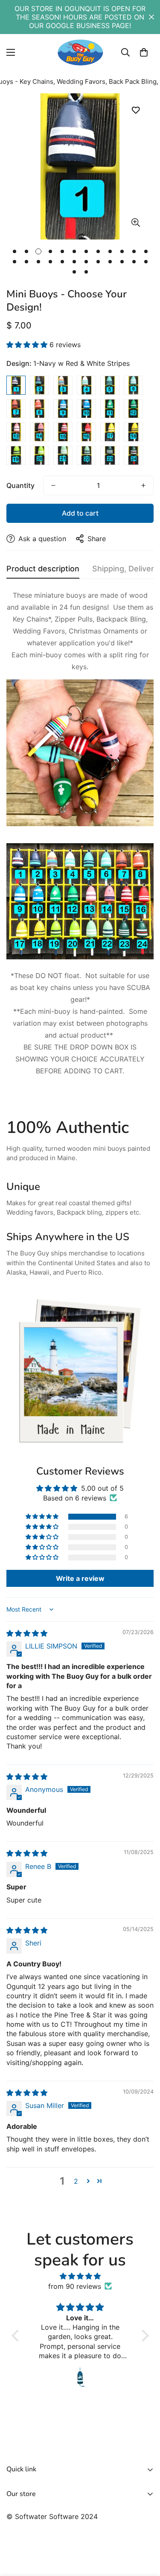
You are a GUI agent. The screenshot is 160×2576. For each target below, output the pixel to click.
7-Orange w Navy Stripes (16, 409)
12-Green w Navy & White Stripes (133, 409)
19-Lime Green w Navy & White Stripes (16, 455)
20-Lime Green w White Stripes (39, 455)
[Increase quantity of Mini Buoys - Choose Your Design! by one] (143, 485)
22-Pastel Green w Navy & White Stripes (86, 455)
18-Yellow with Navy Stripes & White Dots (133, 432)
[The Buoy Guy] (80, 52)
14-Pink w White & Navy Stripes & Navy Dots (39, 432)
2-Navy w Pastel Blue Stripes (39, 385)
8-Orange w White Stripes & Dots (39, 409)
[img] (27, 1633)
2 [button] (76, 2181)
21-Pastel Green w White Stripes (63, 455)
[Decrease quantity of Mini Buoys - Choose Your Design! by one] (53, 485)
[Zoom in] (135, 222)
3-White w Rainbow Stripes (63, 385)
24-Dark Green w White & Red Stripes (133, 455)
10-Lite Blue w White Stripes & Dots (86, 409)
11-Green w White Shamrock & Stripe (110, 409)
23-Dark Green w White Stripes (110, 455)
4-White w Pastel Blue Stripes (86, 385)
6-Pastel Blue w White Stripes (133, 385)
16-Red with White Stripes (86, 432)
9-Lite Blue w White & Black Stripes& (63, 409)
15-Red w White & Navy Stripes (63, 432)
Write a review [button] (80, 1578)
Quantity (20, 485)
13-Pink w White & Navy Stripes (16, 432)
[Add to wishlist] (135, 110)
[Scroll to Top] (145, 2531)
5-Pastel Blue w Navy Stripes (110, 385)
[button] (144, 52)
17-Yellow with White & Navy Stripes (110, 432)
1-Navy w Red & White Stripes (16, 385)
